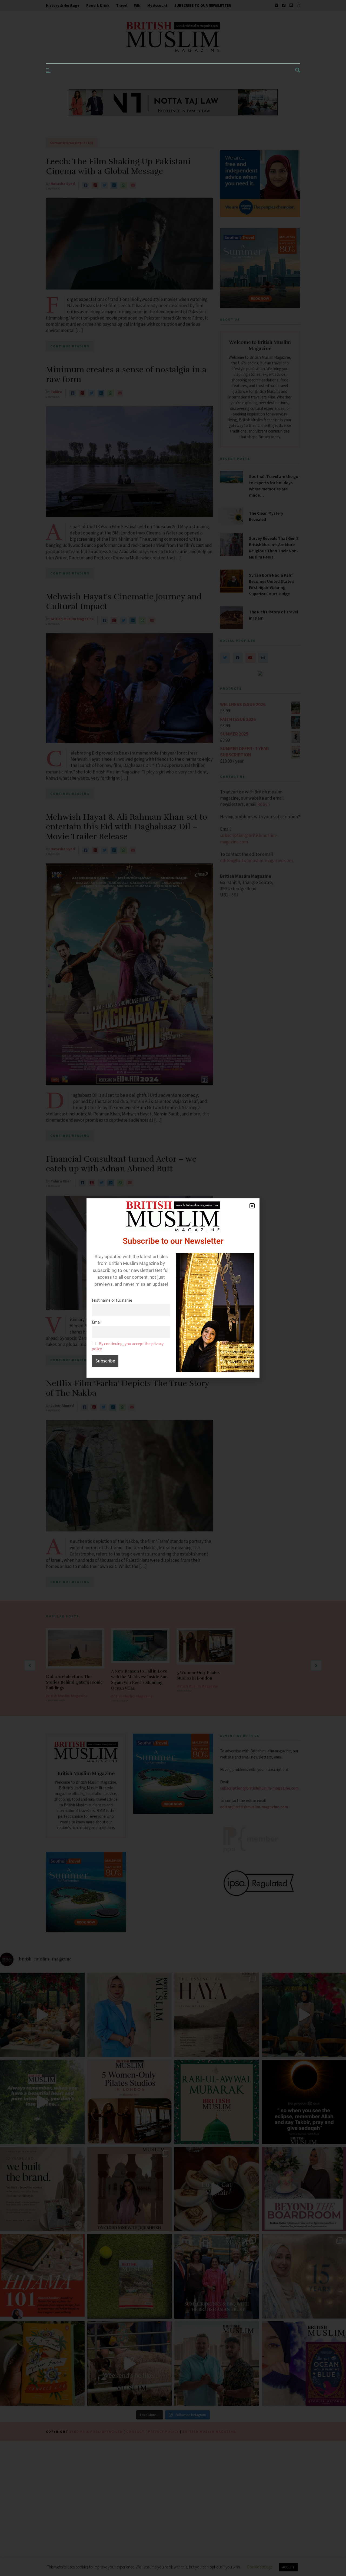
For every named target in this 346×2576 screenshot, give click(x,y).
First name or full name (112, 1300)
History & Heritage (63, 5)
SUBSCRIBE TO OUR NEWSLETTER (203, 5)
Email (97, 1322)
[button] (252, 1206)
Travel (122, 5)
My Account (157, 5)
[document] (173, 1288)
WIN (137, 5)
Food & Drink (98, 5)
